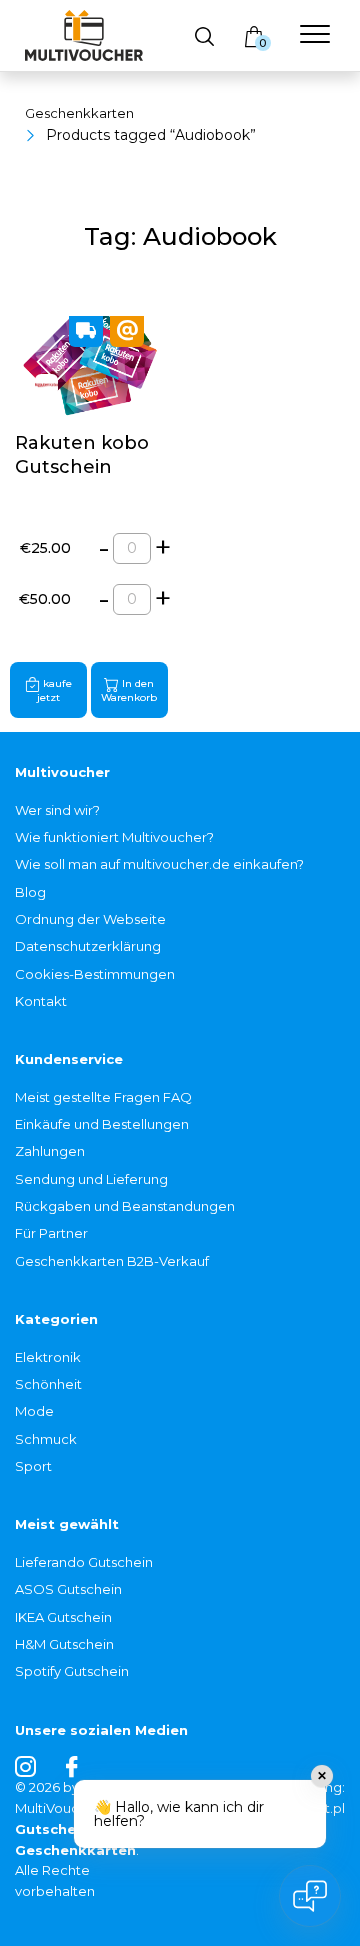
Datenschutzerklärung (88, 946)
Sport (33, 1466)
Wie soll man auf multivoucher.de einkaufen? (159, 864)
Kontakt (41, 1001)
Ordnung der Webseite (90, 919)
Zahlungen (50, 1151)
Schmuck (46, 1439)
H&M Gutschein (64, 1644)
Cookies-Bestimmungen (95, 974)
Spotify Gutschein (72, 1671)
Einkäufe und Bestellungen (102, 1124)
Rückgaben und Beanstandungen (125, 1206)
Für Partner (51, 1233)
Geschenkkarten (79, 113)
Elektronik (48, 1357)
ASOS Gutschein (68, 1589)
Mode (34, 1411)
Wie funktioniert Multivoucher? (114, 837)
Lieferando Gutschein (84, 1562)
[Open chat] (310, 1896)
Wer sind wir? (57, 810)
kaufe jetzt (54, 691)
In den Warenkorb (129, 691)
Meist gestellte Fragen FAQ (103, 1097)
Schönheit (48, 1384)
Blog (30, 892)
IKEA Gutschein (63, 1617)
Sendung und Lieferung (91, 1179)
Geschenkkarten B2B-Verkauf (112, 1261)
